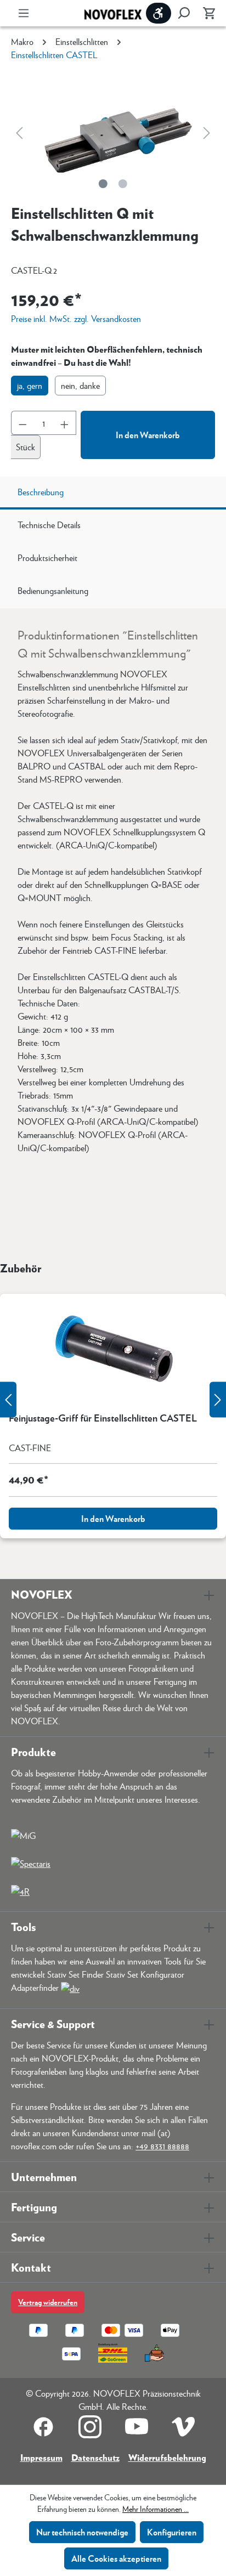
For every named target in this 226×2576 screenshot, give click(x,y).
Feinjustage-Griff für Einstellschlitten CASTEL (103, 1418)
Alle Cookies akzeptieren (116, 2558)
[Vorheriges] (19, 132)
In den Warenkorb (148, 435)
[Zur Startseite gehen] (113, 13)
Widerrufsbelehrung (167, 2457)
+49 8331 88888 (162, 2146)
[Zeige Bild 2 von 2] (123, 184)
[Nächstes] (207, 132)
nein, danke (80, 385)
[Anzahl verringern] (22, 423)
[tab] (113, 493)
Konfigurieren (172, 2532)
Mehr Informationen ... (156, 2509)
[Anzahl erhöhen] (65, 423)
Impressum (41, 2457)
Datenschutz (95, 2457)
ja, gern (30, 385)
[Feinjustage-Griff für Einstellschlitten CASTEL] (113, 1349)
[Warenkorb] (206, 13)
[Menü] (24, 13)
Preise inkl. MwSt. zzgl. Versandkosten (76, 318)
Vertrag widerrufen (48, 2302)
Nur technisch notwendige (82, 2532)
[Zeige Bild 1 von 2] (103, 184)
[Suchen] (184, 13)
